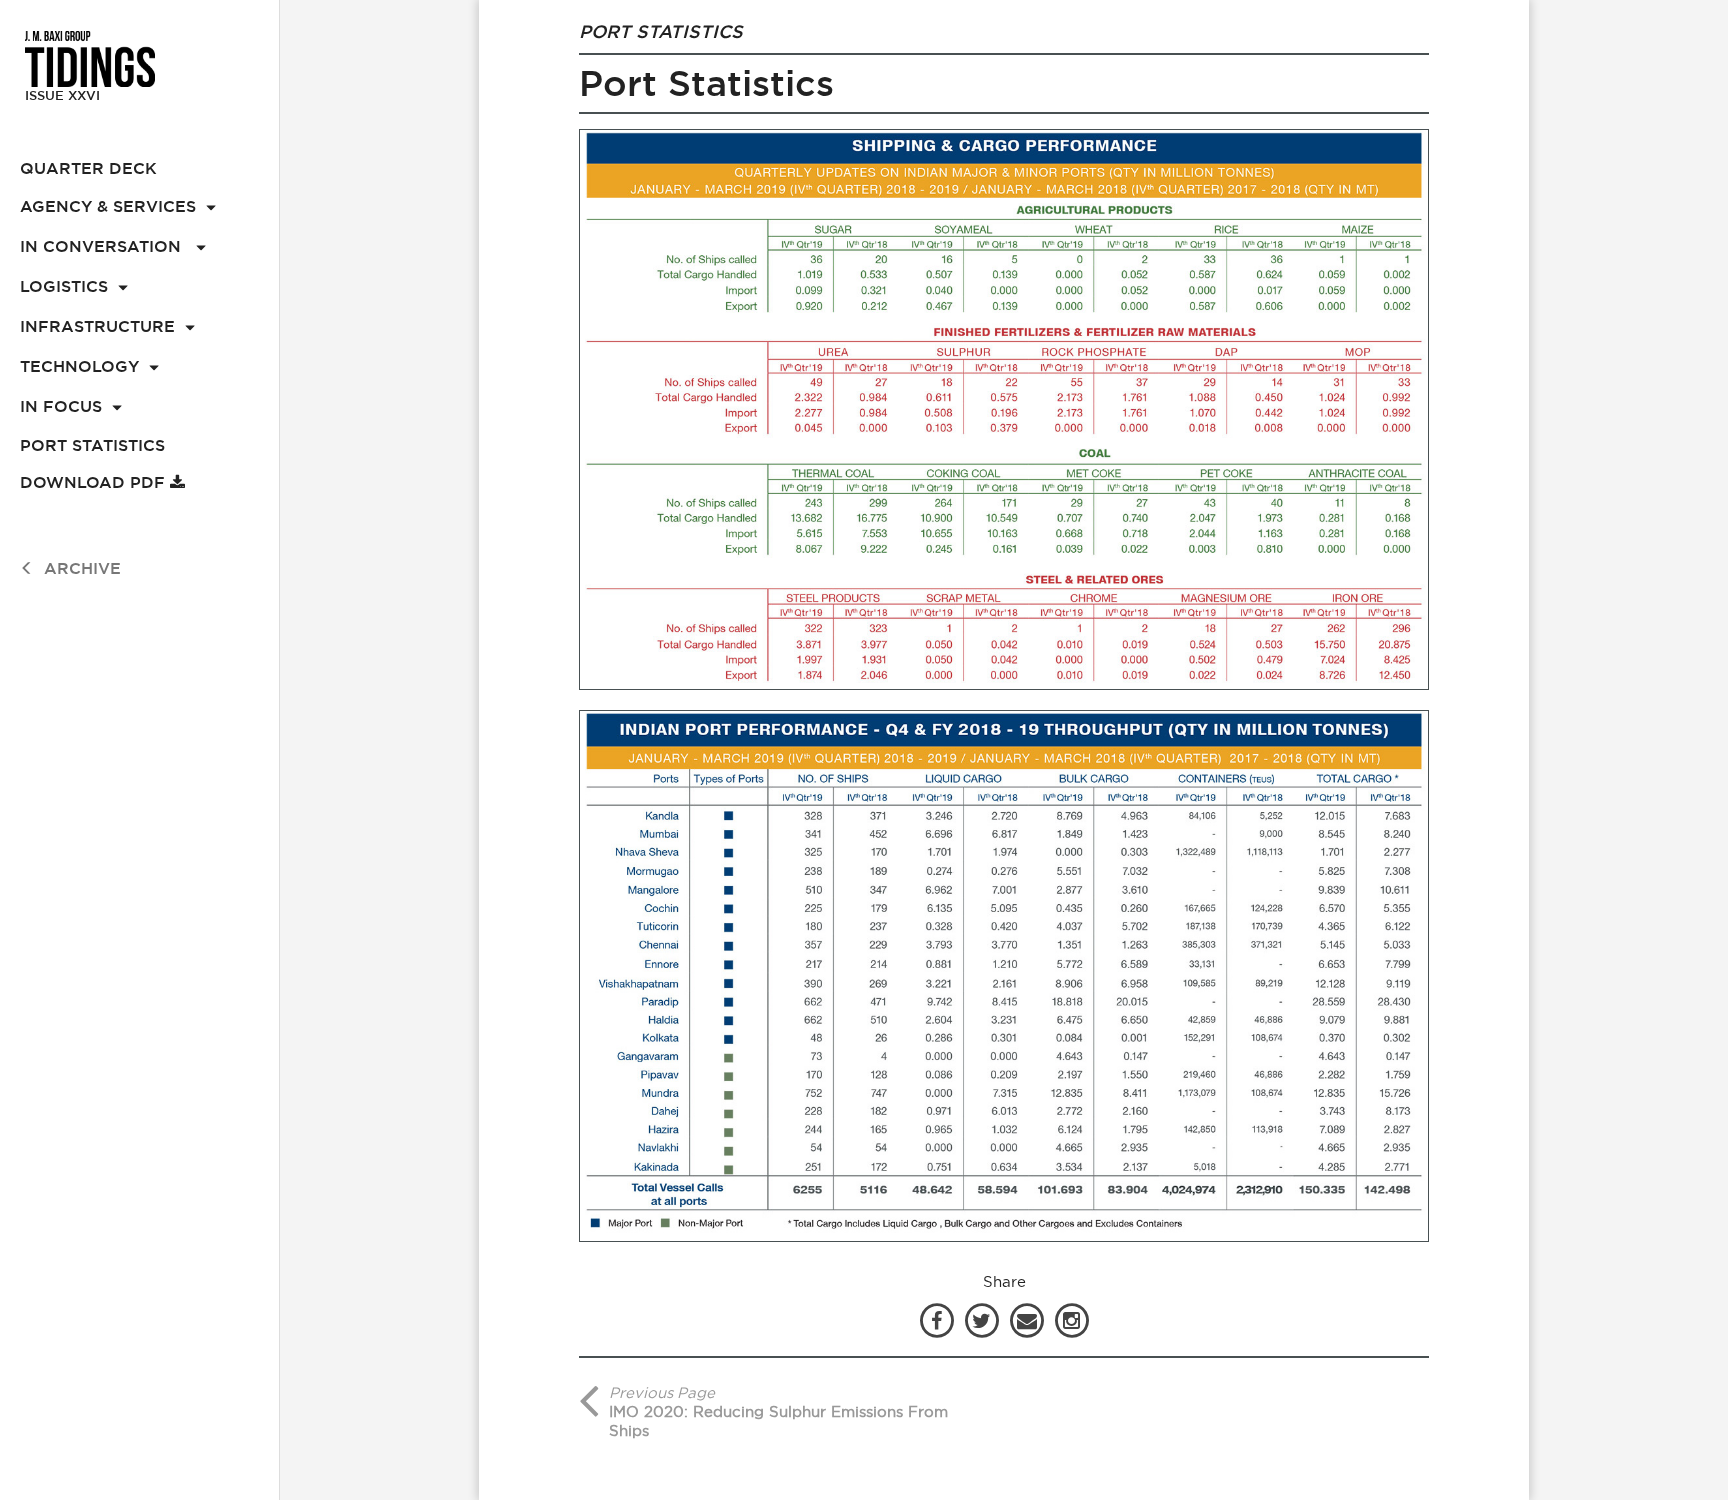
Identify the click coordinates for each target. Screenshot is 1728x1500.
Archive (82, 568)
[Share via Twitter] (984, 1319)
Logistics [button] (64, 286)
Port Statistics (92, 445)
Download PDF (95, 482)
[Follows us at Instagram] (1072, 1319)
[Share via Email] (1029, 1319)
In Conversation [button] (103, 246)
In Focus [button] (61, 406)
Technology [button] (79, 366)
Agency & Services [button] (108, 206)
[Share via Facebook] (937, 1319)
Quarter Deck (88, 168)
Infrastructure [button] (97, 326)
